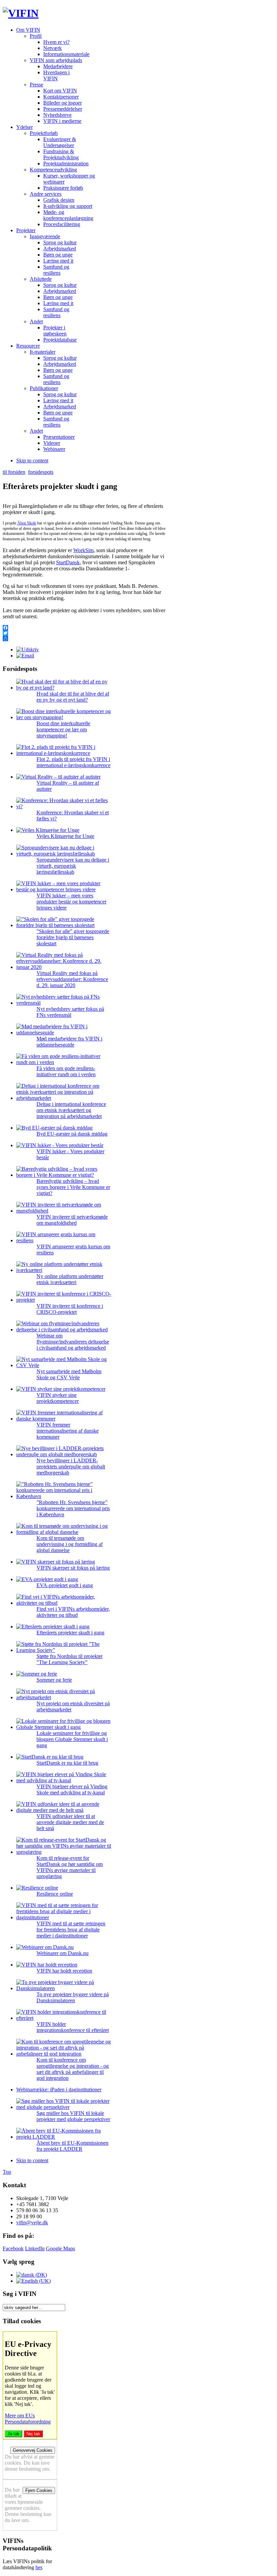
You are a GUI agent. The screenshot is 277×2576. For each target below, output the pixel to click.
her (39, 2567)
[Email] (25, 656)
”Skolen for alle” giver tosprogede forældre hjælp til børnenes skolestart (73, 937)
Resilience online (55, 1894)
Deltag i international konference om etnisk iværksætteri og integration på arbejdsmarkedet (71, 1110)
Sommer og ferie (54, 1680)
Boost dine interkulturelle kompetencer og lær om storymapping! (63, 729)
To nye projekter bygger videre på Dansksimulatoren (73, 1997)
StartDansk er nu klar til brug (67, 1763)
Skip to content (32, 460)
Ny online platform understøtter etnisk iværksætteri (70, 1279)
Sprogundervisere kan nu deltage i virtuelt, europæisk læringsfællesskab (73, 866)
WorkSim (83, 550)
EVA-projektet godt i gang (65, 1585)
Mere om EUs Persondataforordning (28, 2419)
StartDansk (68, 562)
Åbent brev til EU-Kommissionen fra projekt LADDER (72, 2146)
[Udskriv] (28, 649)
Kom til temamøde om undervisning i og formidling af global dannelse (70, 1544)
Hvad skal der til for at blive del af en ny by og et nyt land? (73, 697)
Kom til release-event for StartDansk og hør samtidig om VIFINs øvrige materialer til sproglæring (70, 1867)
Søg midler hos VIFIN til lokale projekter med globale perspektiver (73, 2116)
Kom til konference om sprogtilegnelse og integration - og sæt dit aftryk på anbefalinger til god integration (73, 2069)
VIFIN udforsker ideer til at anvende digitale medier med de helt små (70, 1822)
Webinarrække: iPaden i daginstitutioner (59, 2090)
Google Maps (60, 2248)
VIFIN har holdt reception (64, 1971)
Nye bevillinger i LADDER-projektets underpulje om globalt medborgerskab (71, 1467)
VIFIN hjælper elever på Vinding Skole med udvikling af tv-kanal (72, 1789)
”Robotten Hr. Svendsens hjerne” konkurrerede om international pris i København (73, 1508)
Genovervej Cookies (33, 2450)
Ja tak (14, 2434)
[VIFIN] (21, 13)
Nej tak (33, 2434)
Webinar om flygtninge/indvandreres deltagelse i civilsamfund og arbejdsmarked (73, 1342)
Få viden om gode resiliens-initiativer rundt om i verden (66, 1071)
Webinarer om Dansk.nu (62, 1953)
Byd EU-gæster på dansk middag (72, 1134)
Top (7, 2172)
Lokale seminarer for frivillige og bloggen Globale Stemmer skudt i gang (72, 1739)
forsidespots (41, 472)
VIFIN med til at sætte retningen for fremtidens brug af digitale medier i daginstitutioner (71, 1930)
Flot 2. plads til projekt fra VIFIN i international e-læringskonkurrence (73, 762)
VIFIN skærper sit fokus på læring (73, 1568)
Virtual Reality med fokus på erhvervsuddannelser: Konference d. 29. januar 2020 (72, 979)
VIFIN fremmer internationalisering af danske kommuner (68, 1431)
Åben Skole (27, 523)
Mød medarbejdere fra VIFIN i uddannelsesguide (69, 1042)
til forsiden (14, 472)
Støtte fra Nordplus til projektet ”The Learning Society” (69, 1659)
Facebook (13, 2248)
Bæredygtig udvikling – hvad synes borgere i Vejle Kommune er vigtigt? (73, 1187)
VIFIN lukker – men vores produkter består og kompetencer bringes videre (71, 902)
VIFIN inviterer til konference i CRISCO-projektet (70, 1309)
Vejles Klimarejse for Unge (65, 836)
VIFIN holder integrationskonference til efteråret (73, 2027)
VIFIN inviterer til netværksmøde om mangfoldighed (72, 1220)
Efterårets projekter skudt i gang (70, 1633)
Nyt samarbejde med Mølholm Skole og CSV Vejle (69, 1374)
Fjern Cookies (39, 2490)
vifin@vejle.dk (32, 2222)
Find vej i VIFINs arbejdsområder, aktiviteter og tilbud (73, 1612)
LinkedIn (35, 2248)
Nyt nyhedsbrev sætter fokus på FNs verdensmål (70, 1012)
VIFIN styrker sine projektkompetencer (58, 1398)
